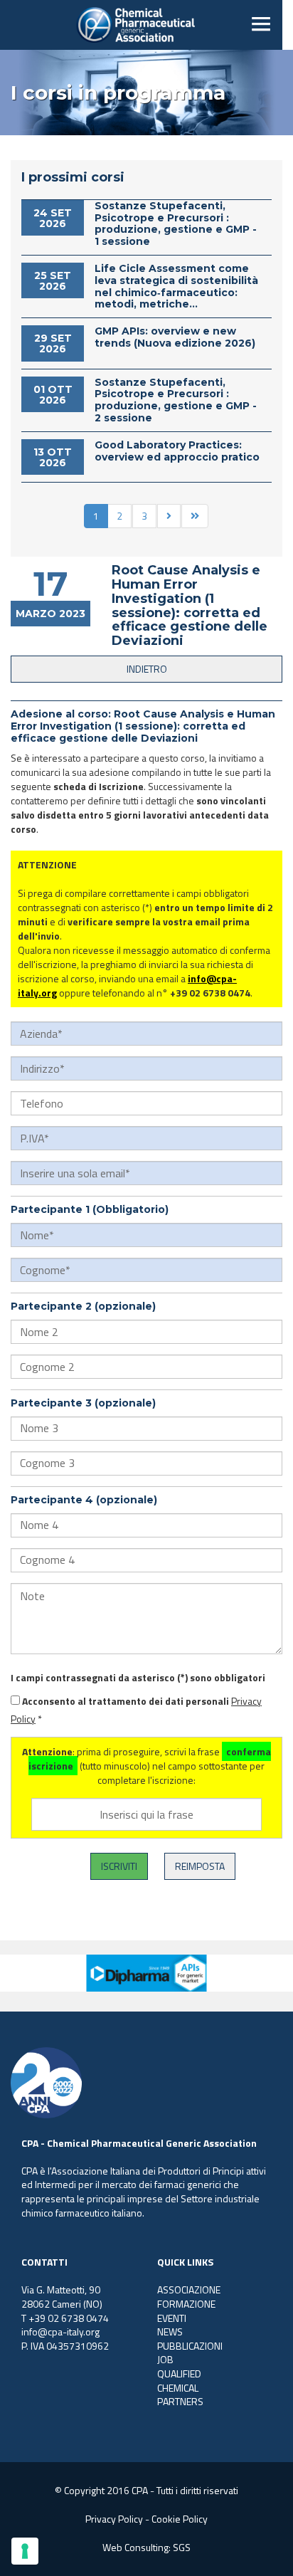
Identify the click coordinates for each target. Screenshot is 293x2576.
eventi (172, 2318)
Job (165, 2359)
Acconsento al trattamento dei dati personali (126, 1701)
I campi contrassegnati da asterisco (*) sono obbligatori (138, 1678)
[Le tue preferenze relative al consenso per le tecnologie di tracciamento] (25, 2551)
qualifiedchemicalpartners (180, 2387)
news (170, 2331)
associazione (189, 2290)
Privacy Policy (114, 2519)
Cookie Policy (180, 2519)
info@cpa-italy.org (60, 2331)
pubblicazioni (190, 2346)
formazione (186, 2304)
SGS (182, 2547)
